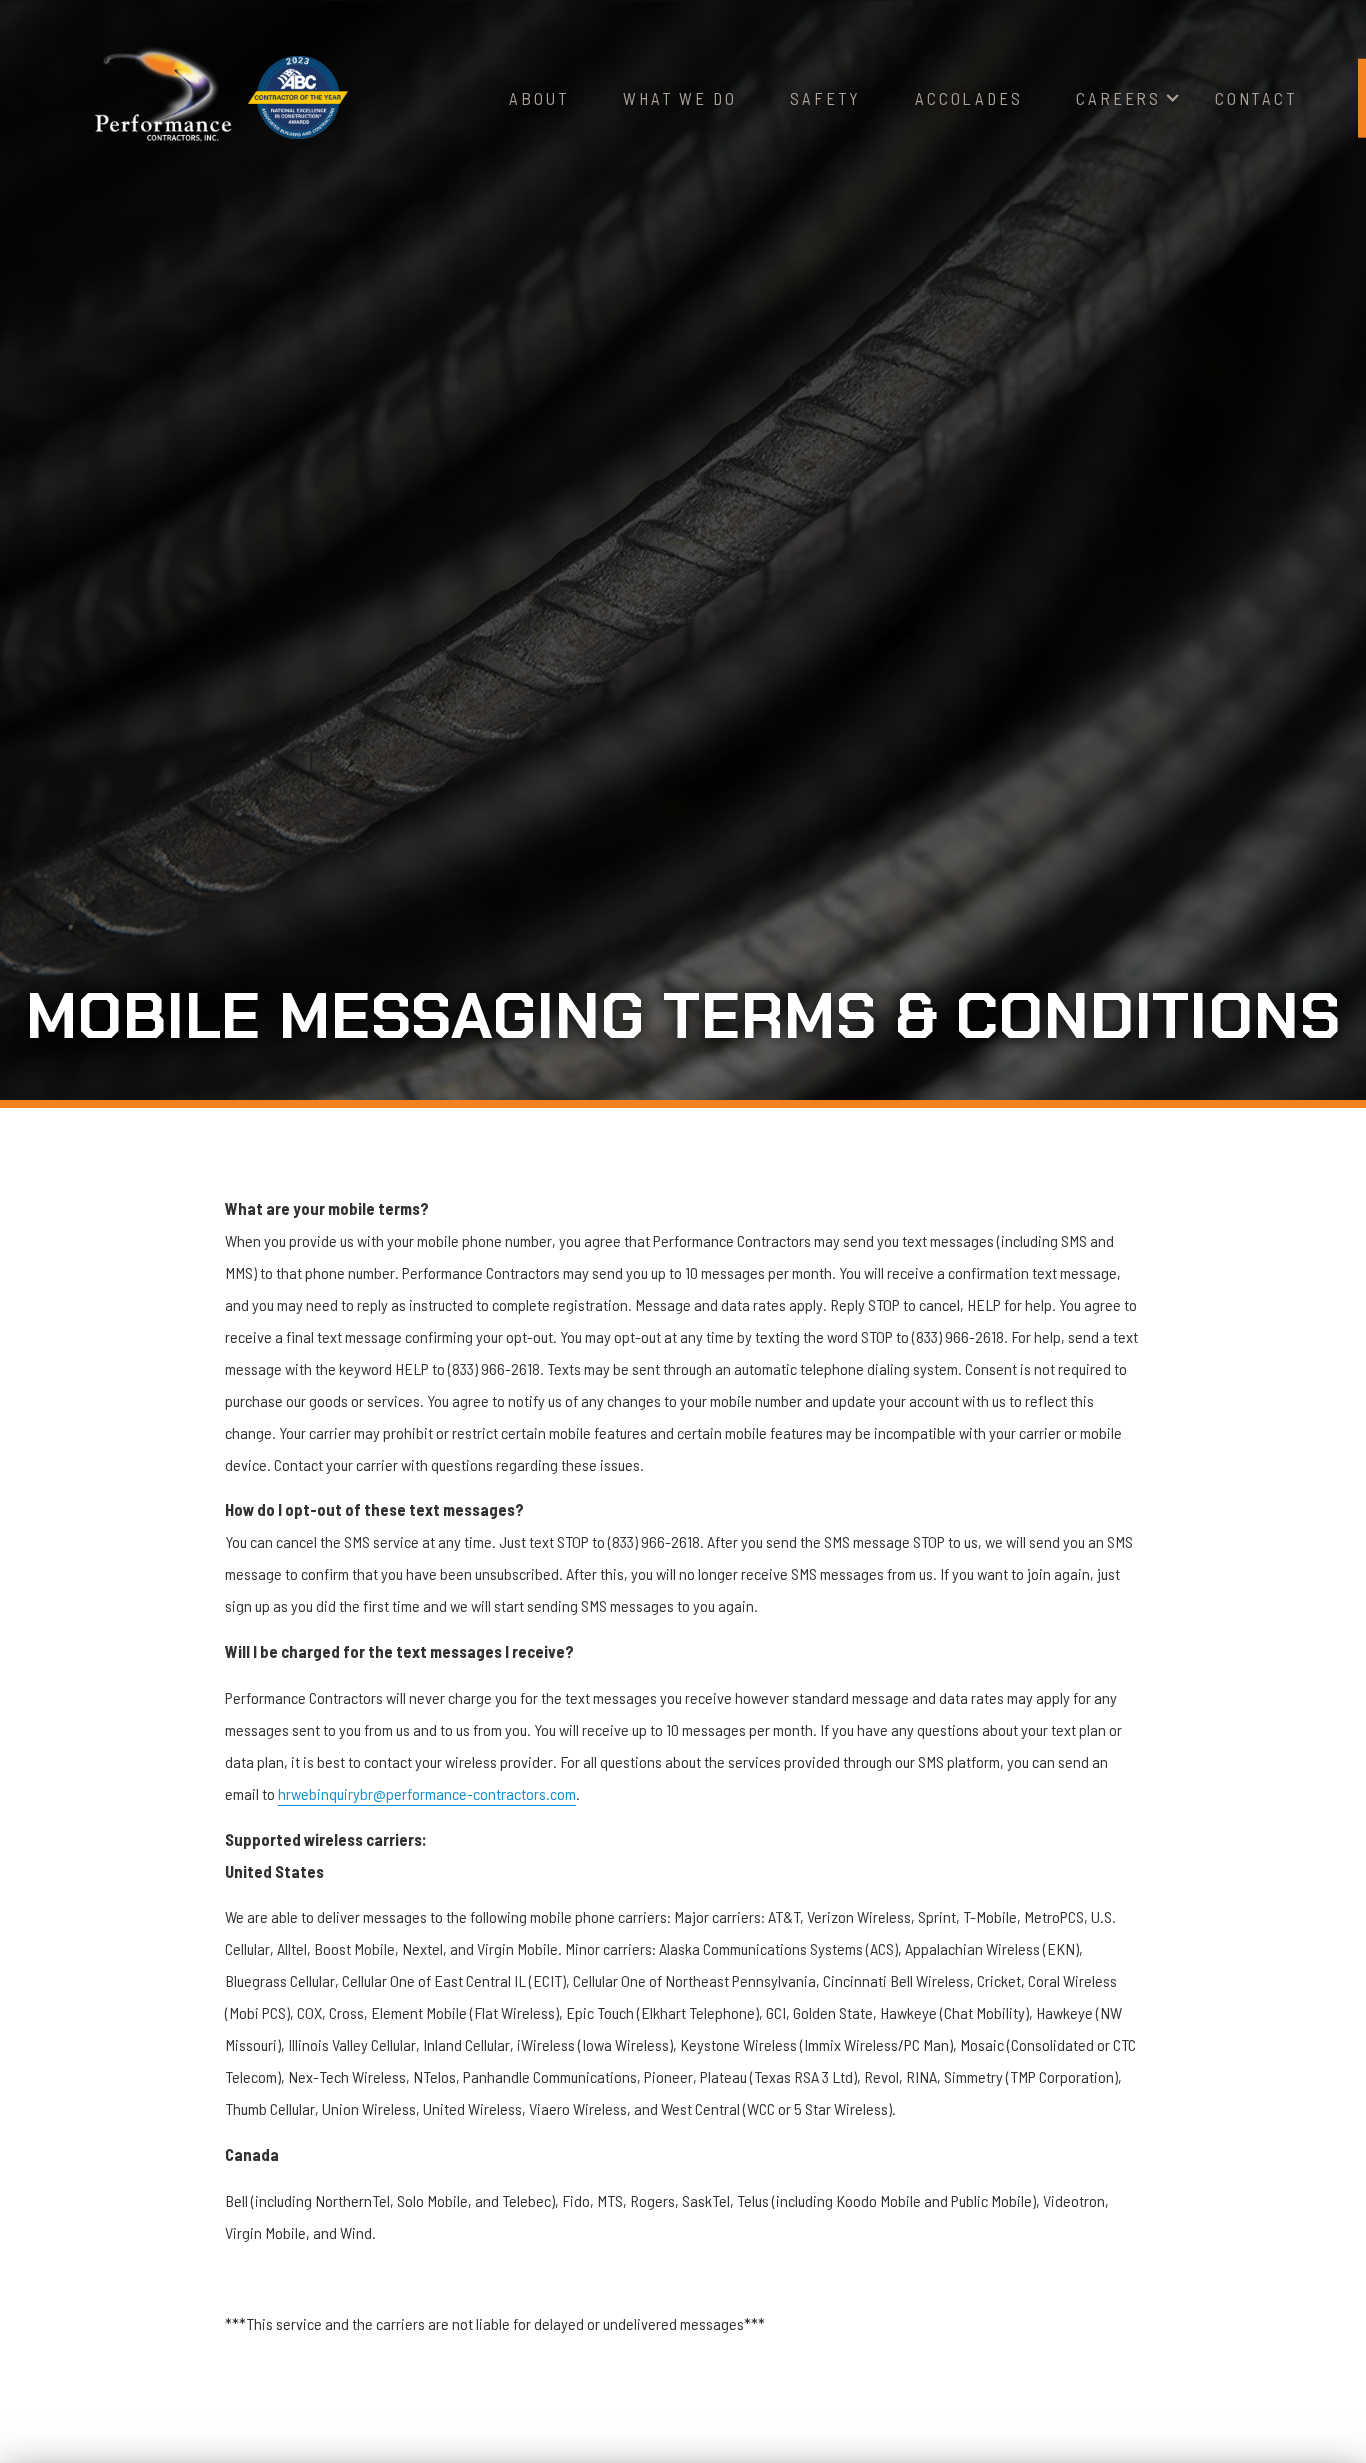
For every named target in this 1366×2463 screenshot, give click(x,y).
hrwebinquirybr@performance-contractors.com (427, 1793)
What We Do (679, 98)
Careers (1118, 98)
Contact (1256, 98)
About (539, 98)
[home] (163, 98)
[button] (1118, 98)
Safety (825, 98)
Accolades (968, 98)
